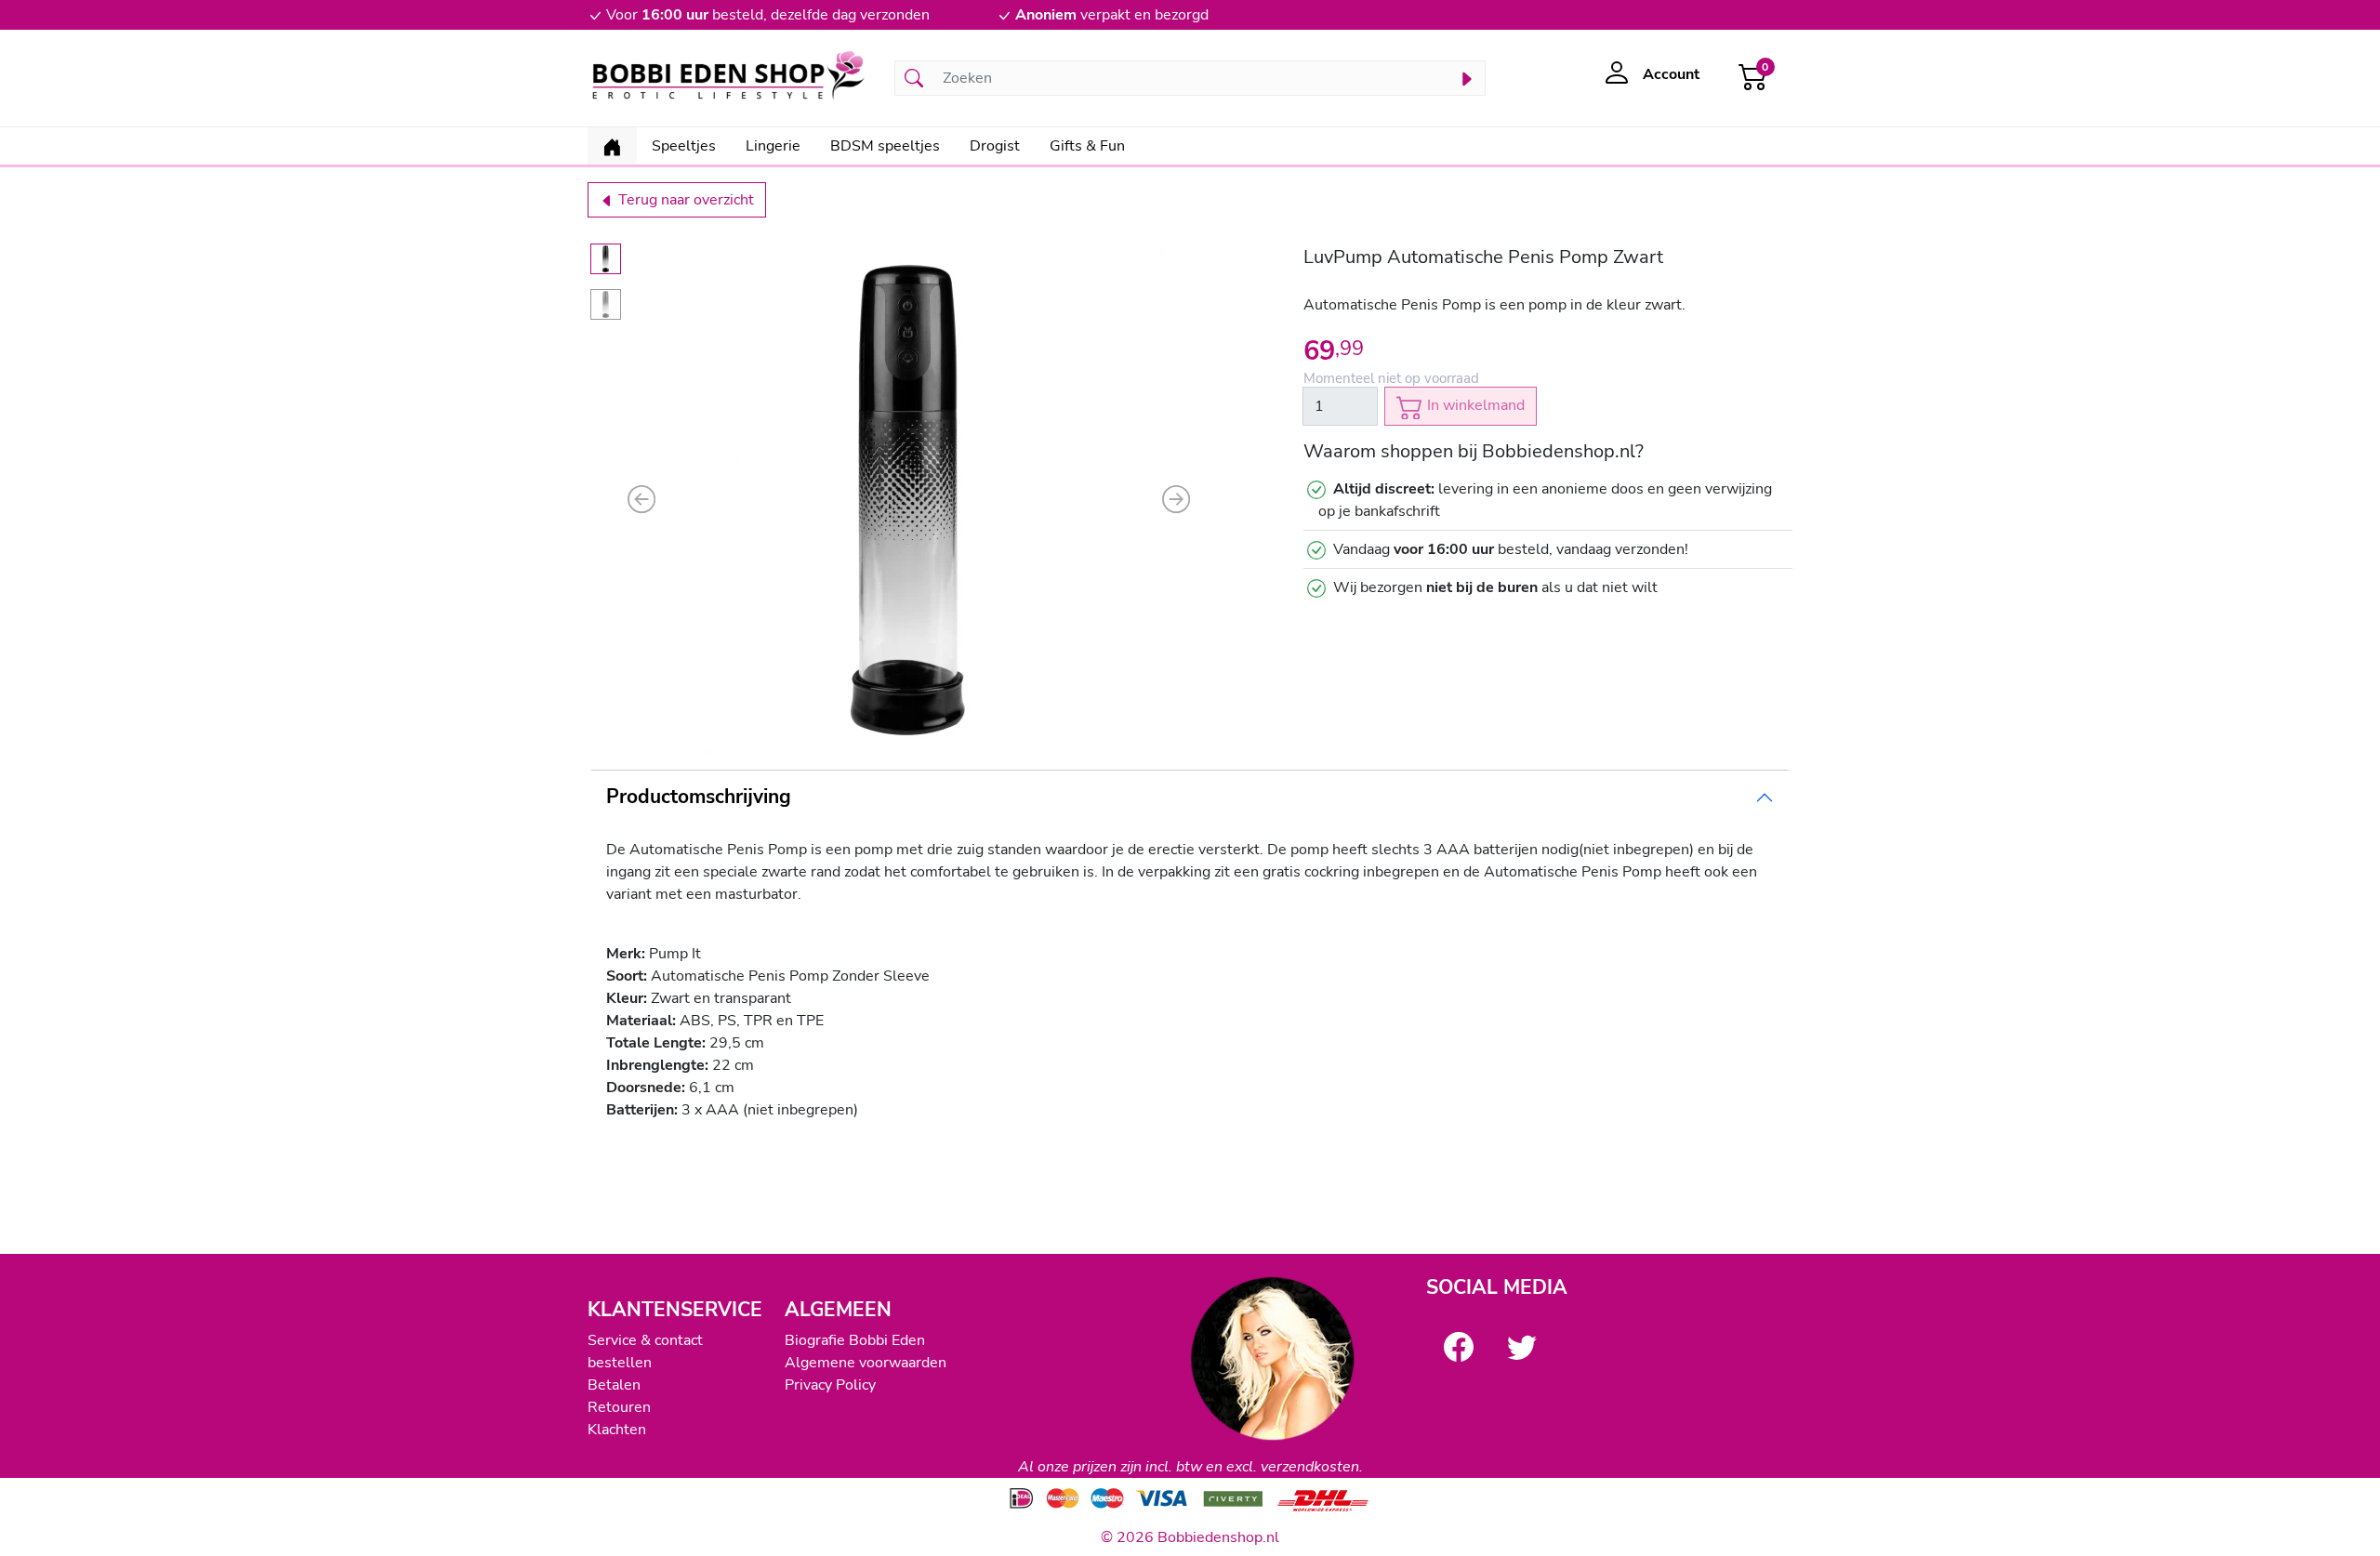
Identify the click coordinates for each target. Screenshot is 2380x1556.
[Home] (612, 146)
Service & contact (645, 1340)
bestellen (620, 1363)
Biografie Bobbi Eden (855, 1340)
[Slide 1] (606, 259)
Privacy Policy (830, 1385)
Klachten (617, 1430)
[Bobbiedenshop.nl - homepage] (730, 78)
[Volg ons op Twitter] (1522, 1347)
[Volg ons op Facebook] (1459, 1347)
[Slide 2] (606, 304)
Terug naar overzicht (684, 200)
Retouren (619, 1407)
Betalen (614, 1385)
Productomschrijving (699, 797)
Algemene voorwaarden (866, 1363)
